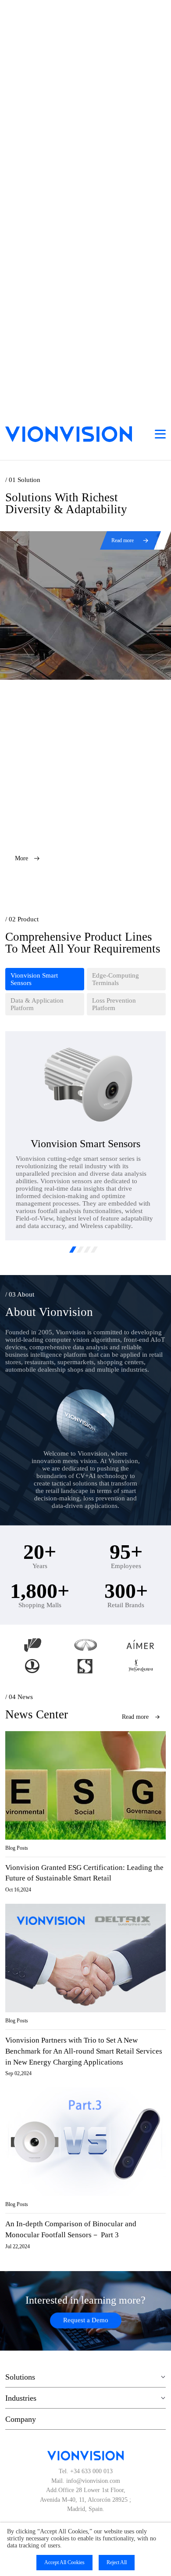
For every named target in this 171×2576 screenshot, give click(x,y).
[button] (73, 1250)
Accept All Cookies (64, 2562)
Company (21, 2419)
